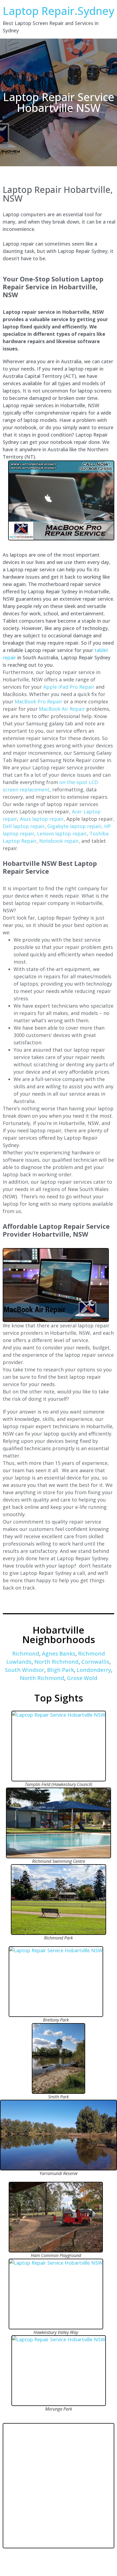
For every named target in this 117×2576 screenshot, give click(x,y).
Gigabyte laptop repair (74, 826)
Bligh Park (61, 1670)
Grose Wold (82, 1678)
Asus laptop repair (42, 819)
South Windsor (25, 1670)
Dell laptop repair (24, 826)
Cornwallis (95, 1662)
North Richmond (56, 1662)
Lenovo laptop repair (62, 833)
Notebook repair (59, 841)
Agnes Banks (59, 1654)
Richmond (26, 1654)
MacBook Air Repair (62, 709)
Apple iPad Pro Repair (69, 687)
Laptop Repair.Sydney (59, 11)
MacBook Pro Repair (39, 701)
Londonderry (94, 1670)
